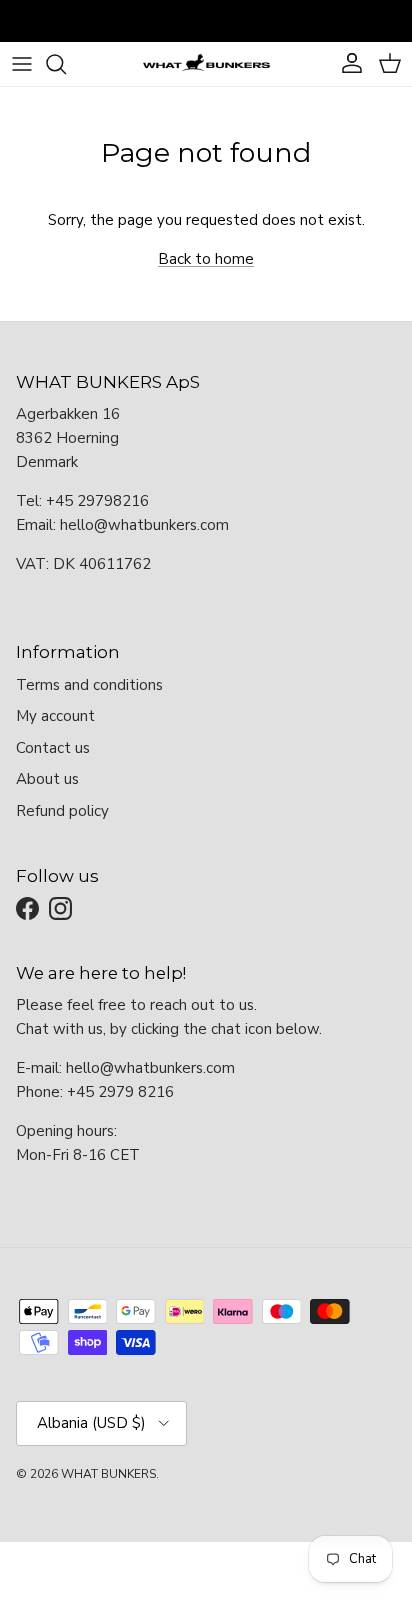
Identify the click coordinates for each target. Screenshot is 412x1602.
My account (55, 716)
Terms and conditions (89, 685)
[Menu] (22, 64)
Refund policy (62, 811)
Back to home (206, 259)
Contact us (53, 748)
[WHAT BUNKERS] (206, 64)
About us (47, 779)
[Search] (66, 64)
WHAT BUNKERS (108, 1474)
